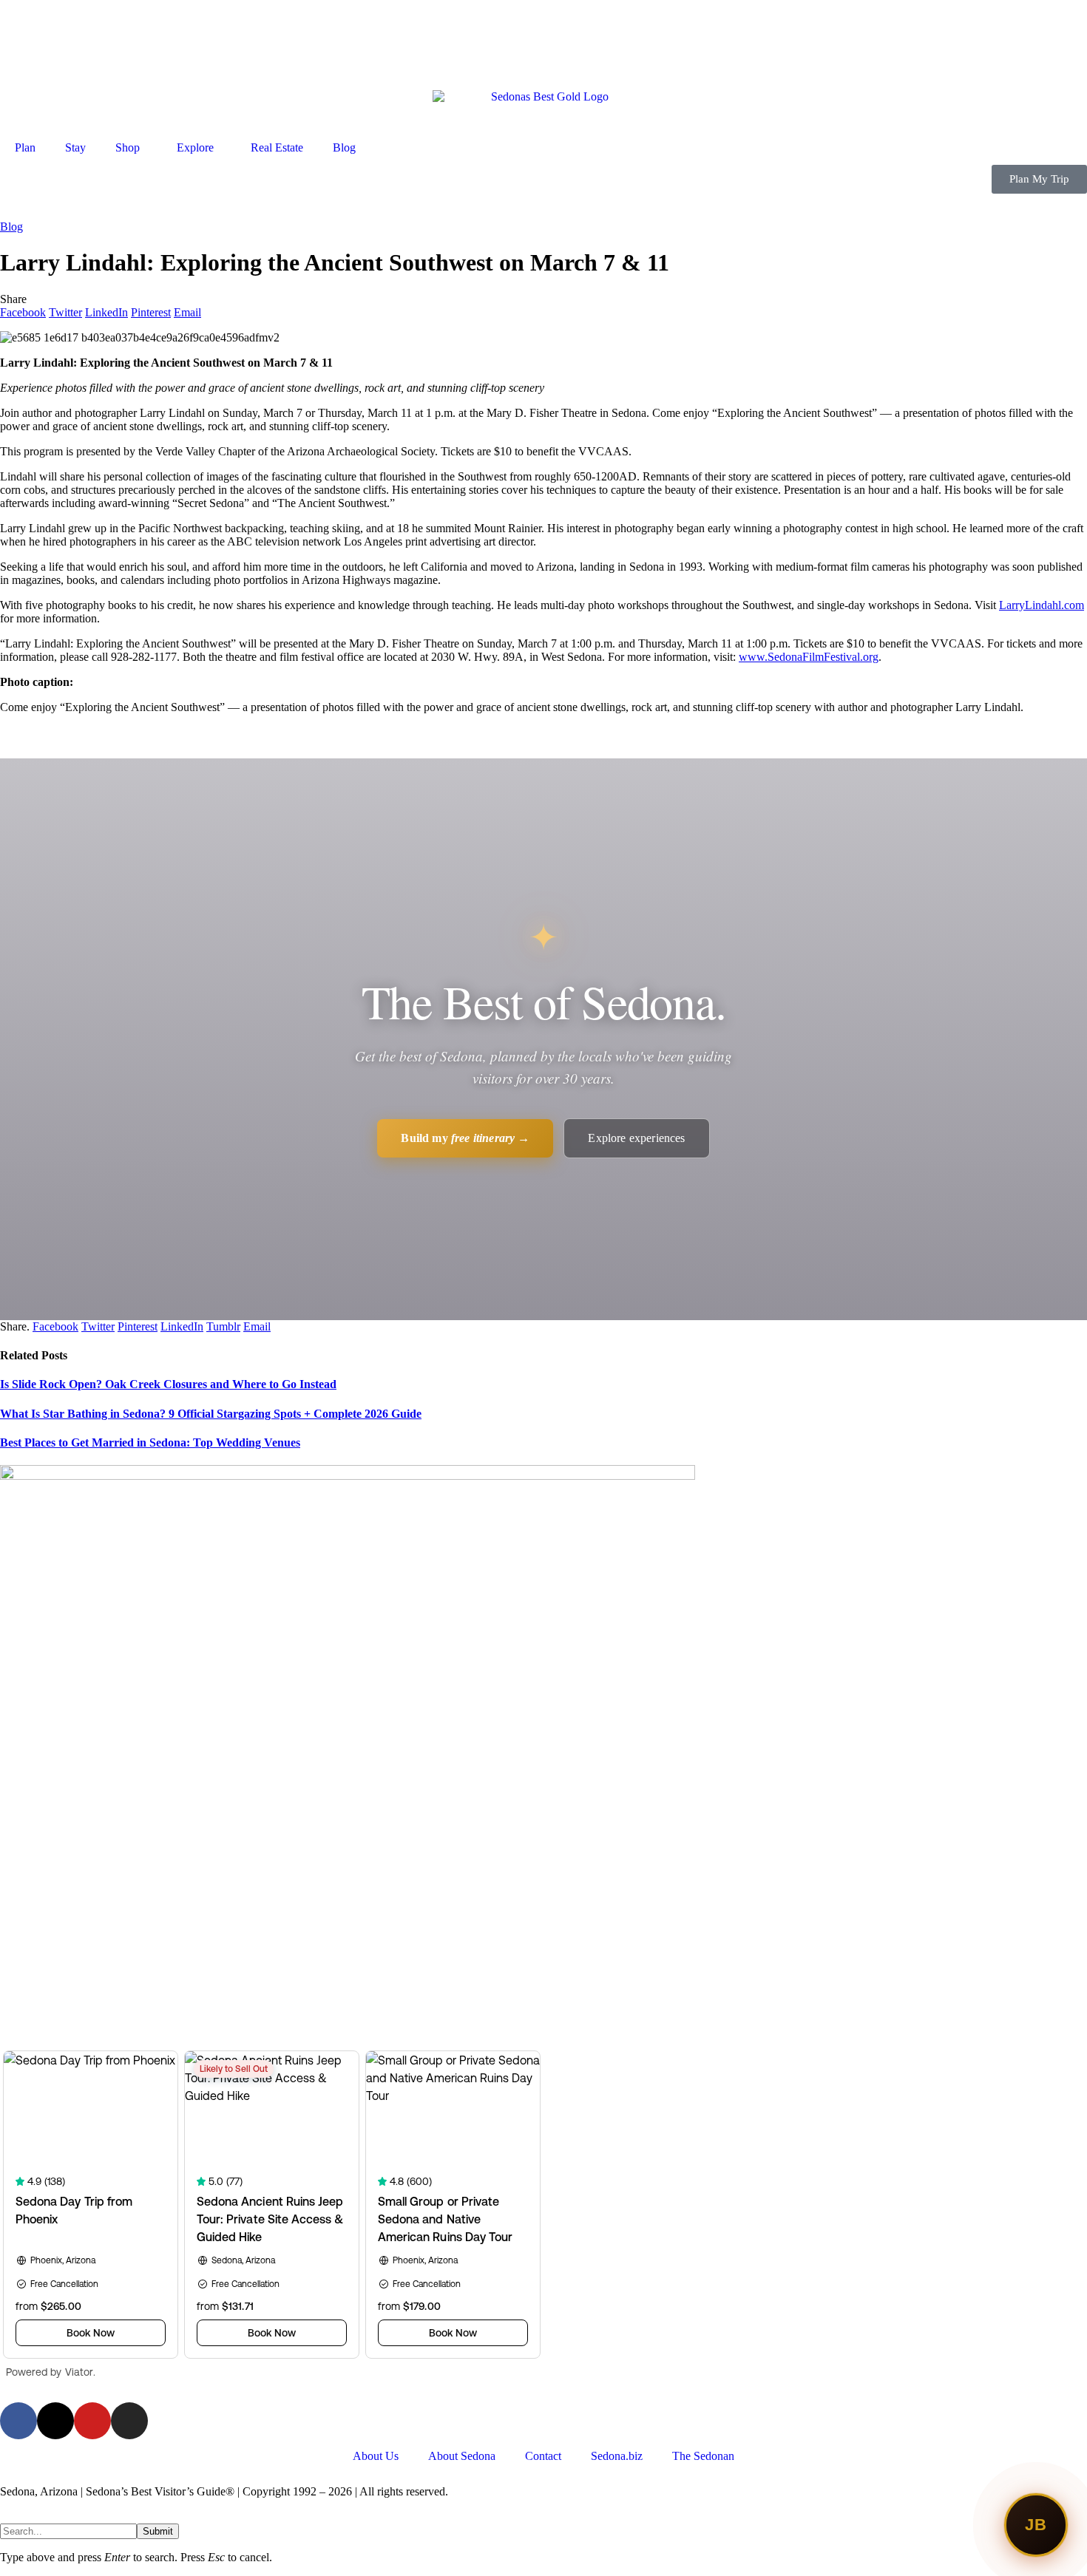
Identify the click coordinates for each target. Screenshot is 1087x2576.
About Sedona (462, 2456)
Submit (158, 2531)
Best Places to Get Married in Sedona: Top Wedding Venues (150, 1442)
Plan (25, 147)
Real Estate (277, 147)
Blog (344, 147)
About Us (376, 2456)
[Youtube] (92, 2421)
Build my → (465, 1138)
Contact (543, 2456)
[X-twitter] (55, 2421)
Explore (195, 147)
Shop (128, 147)
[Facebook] (18, 2421)
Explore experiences (636, 1138)
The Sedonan (703, 2456)
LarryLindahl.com (1042, 605)
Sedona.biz (617, 2456)
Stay (75, 147)
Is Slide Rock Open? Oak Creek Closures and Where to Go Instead (168, 1384)
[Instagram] (129, 2421)
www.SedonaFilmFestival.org (809, 657)
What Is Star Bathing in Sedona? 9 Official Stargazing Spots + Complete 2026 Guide (211, 1414)
